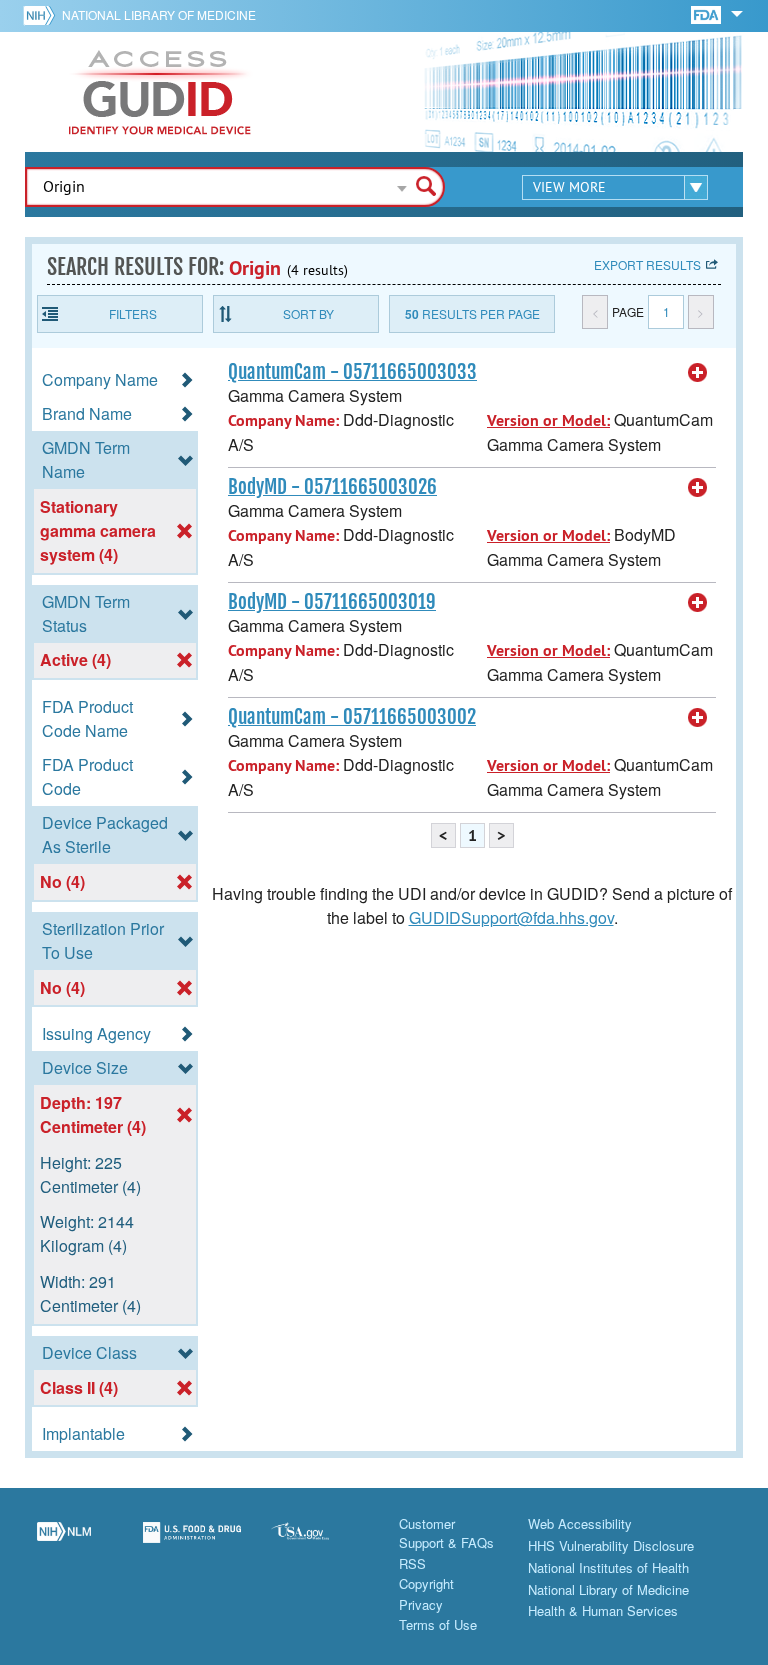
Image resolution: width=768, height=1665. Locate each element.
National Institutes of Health (608, 1567)
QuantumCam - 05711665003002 (352, 717)
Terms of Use (438, 1624)
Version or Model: (548, 420)
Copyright (426, 1583)
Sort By (308, 313)
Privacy (421, 1604)
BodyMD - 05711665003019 (332, 602)
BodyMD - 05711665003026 (332, 487)
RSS (412, 1563)
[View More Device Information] (698, 373)
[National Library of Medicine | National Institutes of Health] (64, 1544)
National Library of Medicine (159, 14)
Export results (647, 264)
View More (569, 187)
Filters (133, 313)
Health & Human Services (603, 1610)
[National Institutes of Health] (42, 15)
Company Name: (283, 420)
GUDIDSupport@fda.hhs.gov (511, 917)
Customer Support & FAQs (446, 1533)
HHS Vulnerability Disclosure (611, 1545)
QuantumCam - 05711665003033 (352, 372)
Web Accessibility (580, 1523)
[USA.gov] (320, 1544)
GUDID (160, 92)
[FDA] (707, 13)
